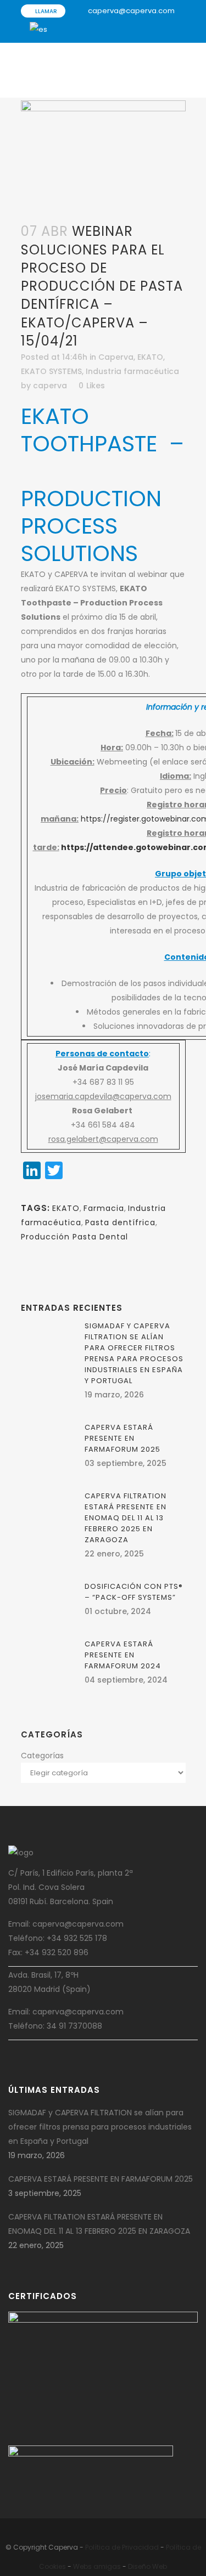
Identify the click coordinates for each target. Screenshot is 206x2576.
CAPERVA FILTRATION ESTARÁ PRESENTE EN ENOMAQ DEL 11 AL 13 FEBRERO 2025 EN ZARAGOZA (126, 1518)
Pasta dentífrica (120, 1222)
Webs (82, 2566)
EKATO (150, 357)
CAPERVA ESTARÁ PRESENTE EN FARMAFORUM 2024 (123, 1655)
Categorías (42, 1756)
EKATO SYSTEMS (51, 371)
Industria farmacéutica (132, 371)
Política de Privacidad (122, 2547)
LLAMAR (45, 11)
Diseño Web (147, 2566)
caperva (50, 386)
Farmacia (104, 1208)
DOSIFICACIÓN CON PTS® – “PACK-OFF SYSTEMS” (134, 1592)
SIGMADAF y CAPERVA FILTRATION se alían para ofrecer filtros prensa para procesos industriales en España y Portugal (134, 1353)
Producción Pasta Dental (74, 1237)
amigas (107, 2566)
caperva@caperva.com (131, 11)
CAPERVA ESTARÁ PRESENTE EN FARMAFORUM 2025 (123, 1438)
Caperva (116, 357)
